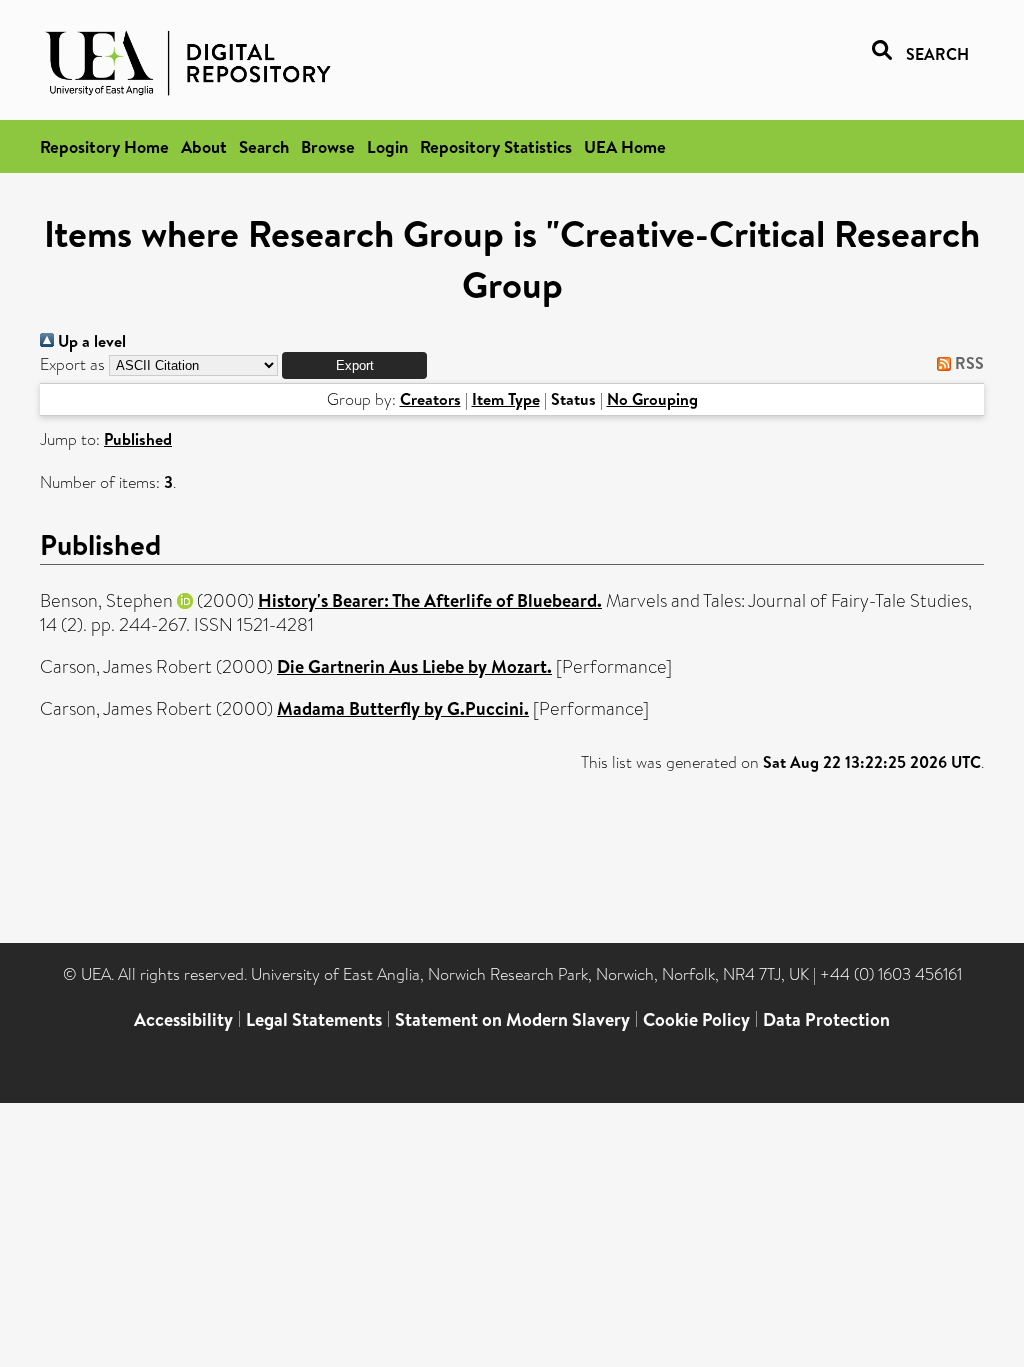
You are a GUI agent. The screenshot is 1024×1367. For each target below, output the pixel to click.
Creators (430, 399)
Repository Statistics (496, 146)
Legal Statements (314, 1019)
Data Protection (826, 1019)
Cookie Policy (696, 1019)
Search (264, 146)
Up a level (90, 341)
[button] (354, 365)
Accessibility (183, 1019)
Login (387, 146)
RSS (967, 363)
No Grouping (652, 399)
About (204, 146)
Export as (72, 364)
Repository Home (104, 146)
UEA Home (625, 146)
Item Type (506, 399)
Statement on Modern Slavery (512, 1019)
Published (138, 439)
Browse (328, 146)
